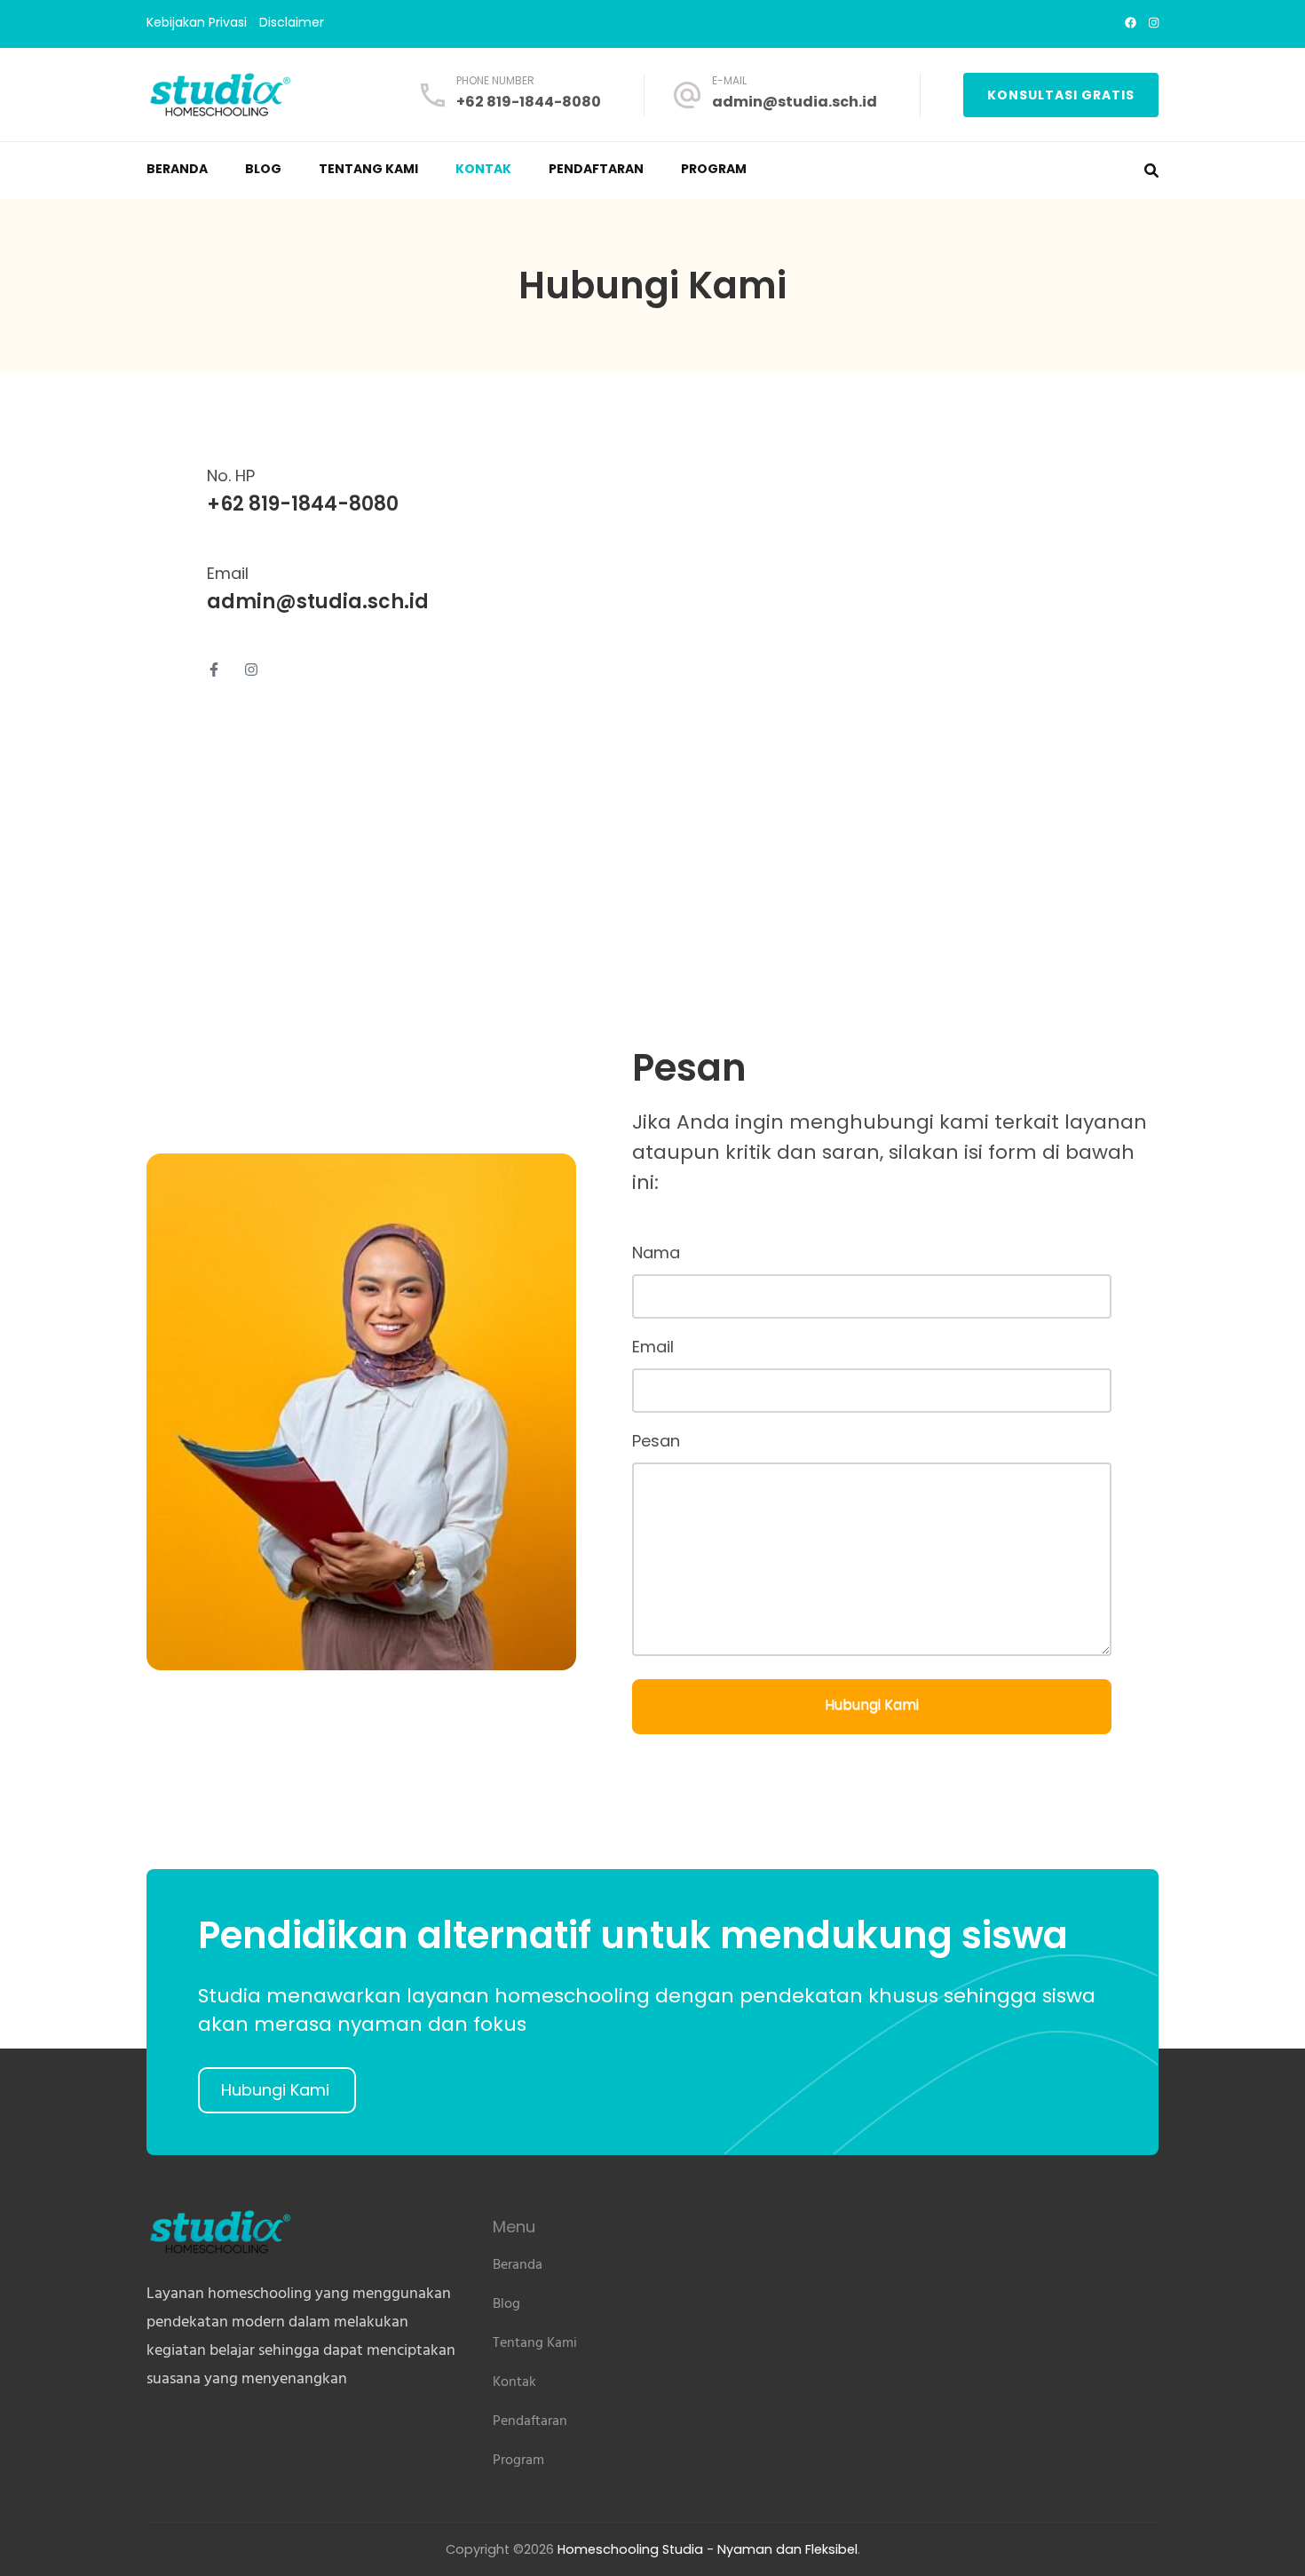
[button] (277, 2090)
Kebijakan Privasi (197, 23)
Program (714, 169)
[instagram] (1154, 23)
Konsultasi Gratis (1061, 95)
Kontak (483, 169)
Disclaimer (292, 23)
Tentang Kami (368, 169)
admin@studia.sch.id (795, 102)
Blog (263, 169)
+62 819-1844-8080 (529, 102)
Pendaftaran (596, 169)
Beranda (177, 169)
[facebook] (1131, 23)
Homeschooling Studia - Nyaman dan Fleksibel (708, 2549)
